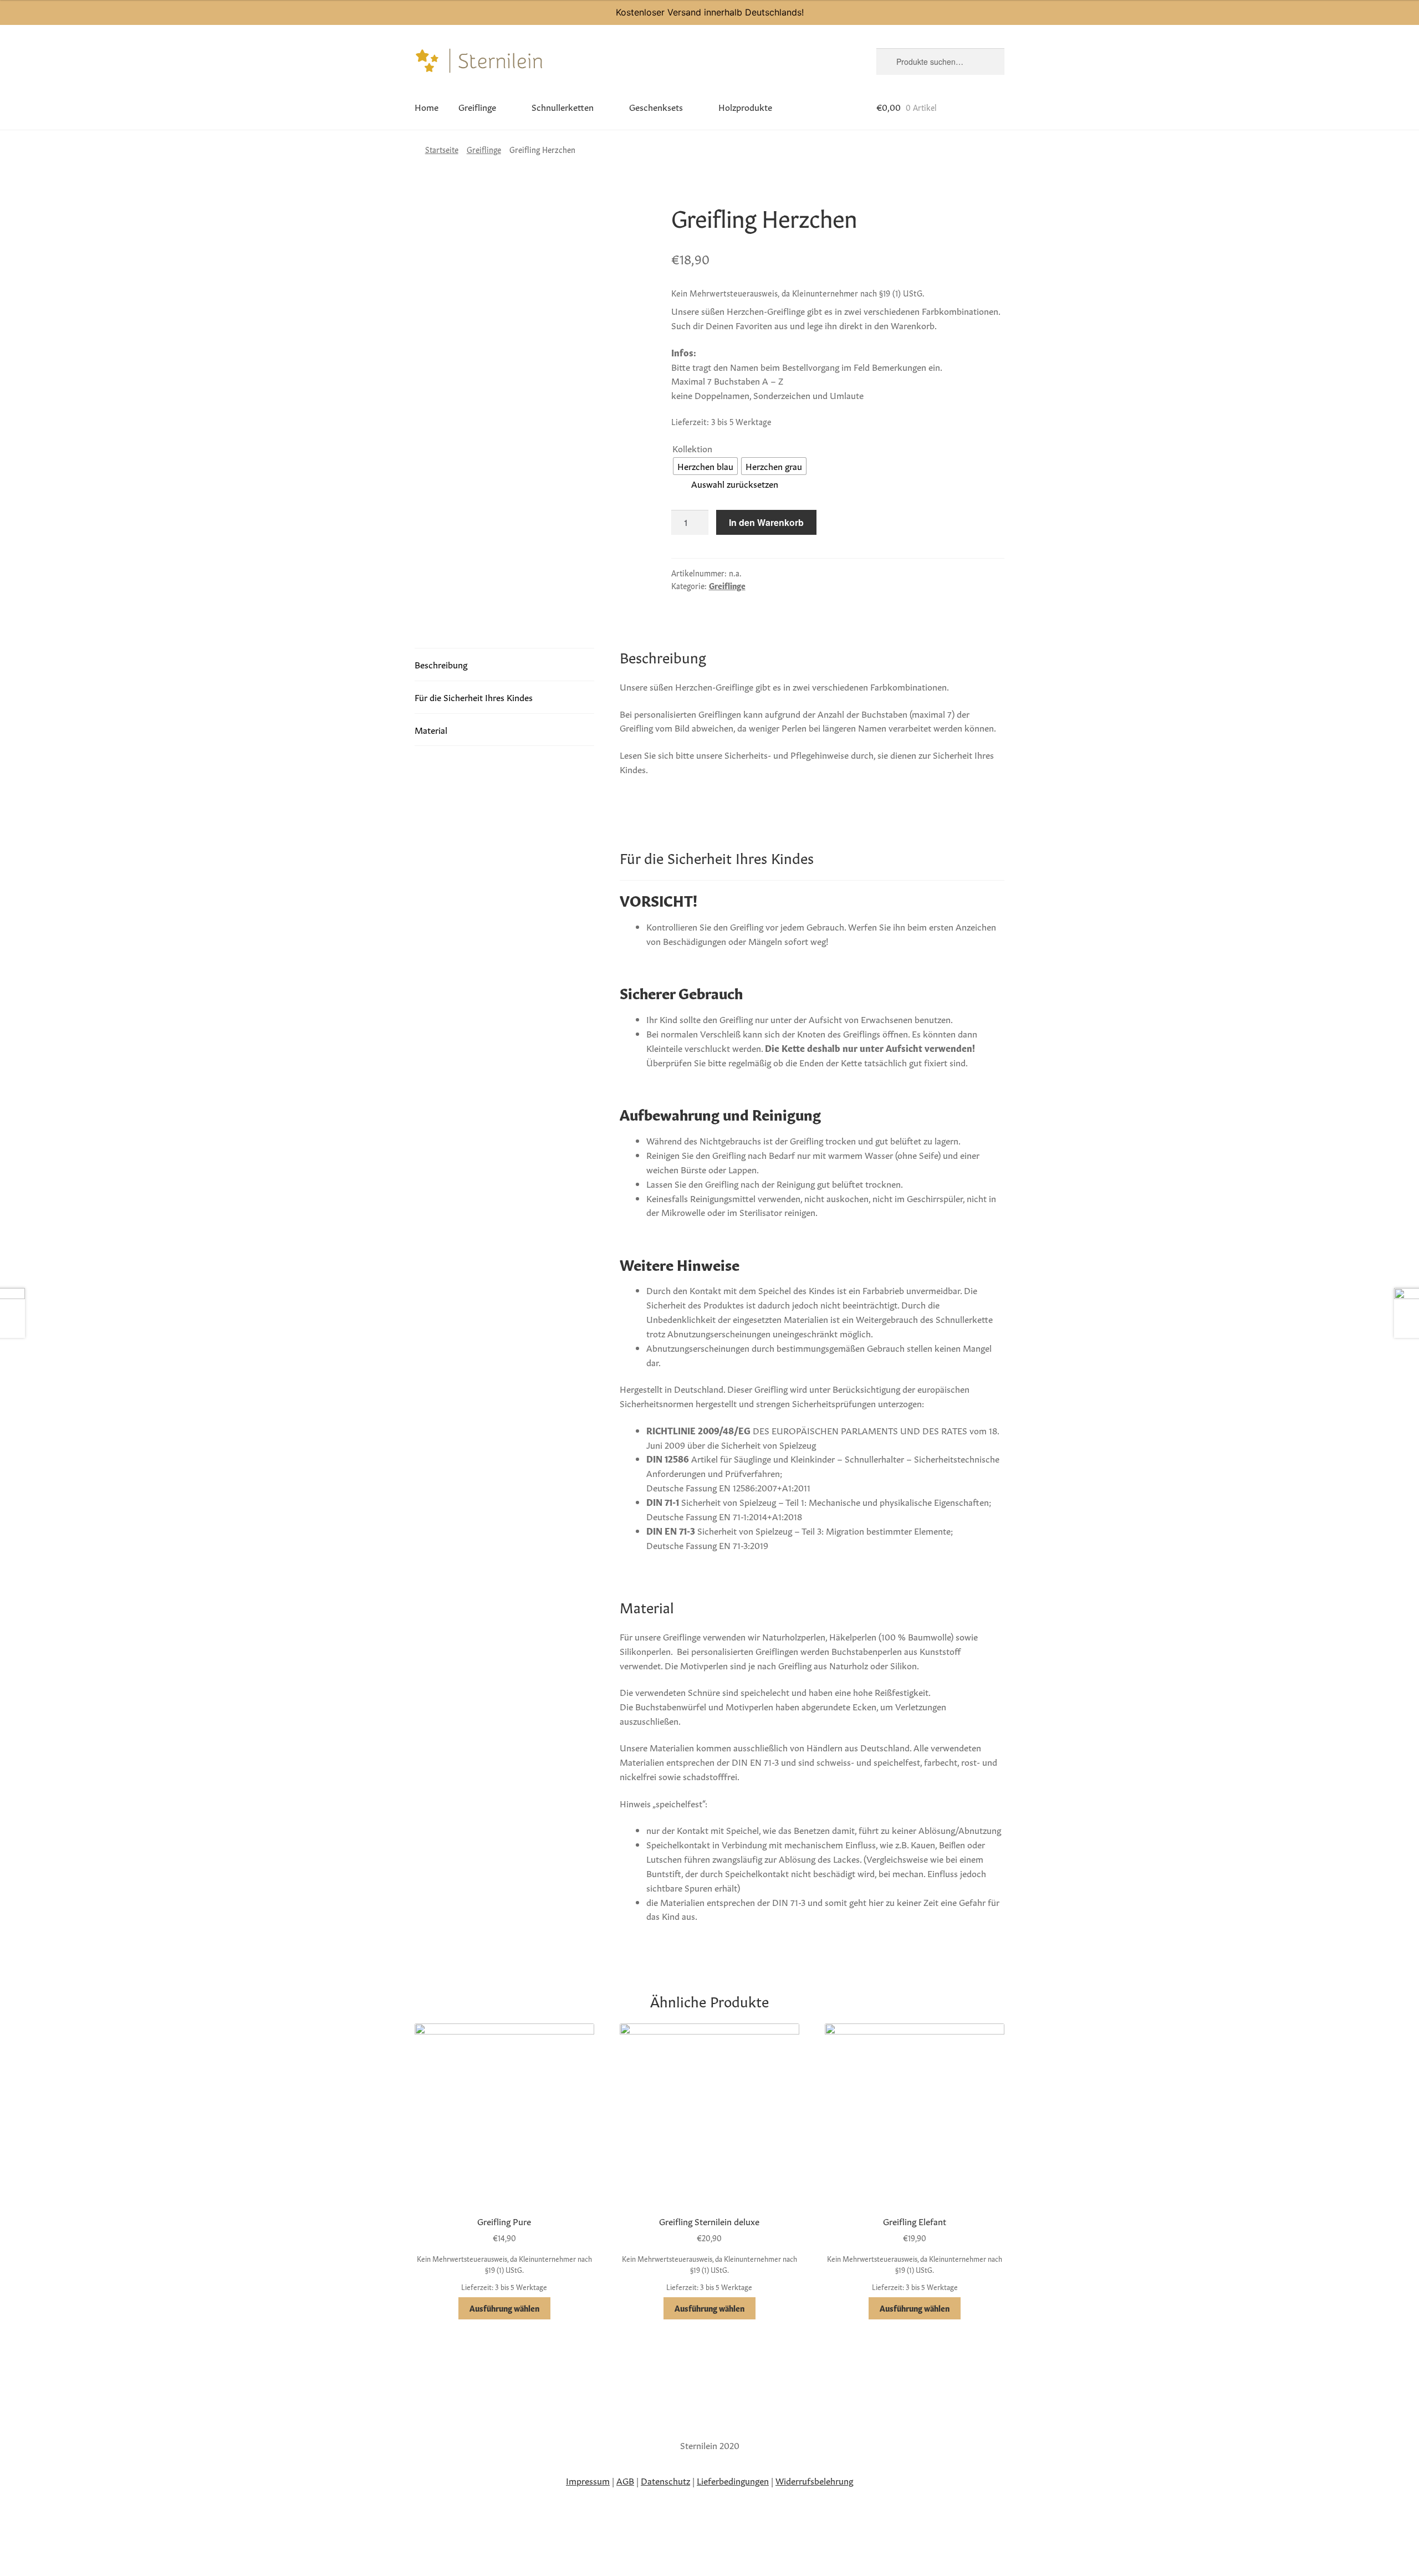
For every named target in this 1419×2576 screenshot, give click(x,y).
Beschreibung (441, 664)
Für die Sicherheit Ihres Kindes (474, 697)
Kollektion (692, 448)
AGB (625, 2480)
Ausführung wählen (504, 2308)
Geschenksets (656, 106)
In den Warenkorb (766, 522)
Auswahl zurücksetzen (735, 483)
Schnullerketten (563, 106)
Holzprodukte (745, 106)
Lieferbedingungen (733, 2480)
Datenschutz (665, 2480)
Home (427, 106)
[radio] (705, 466)
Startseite (442, 149)
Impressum (588, 2480)
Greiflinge (477, 106)
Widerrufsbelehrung (814, 2480)
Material (431, 729)
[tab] (504, 665)
